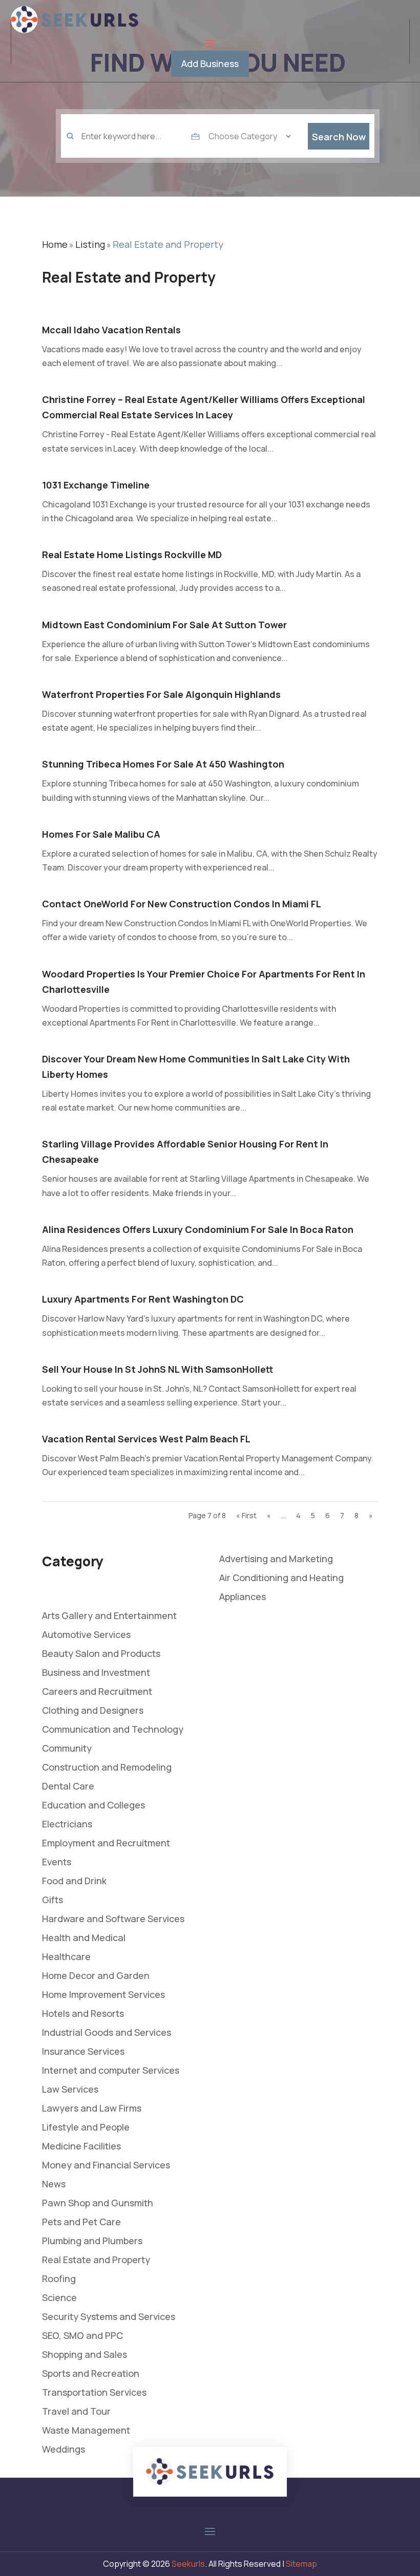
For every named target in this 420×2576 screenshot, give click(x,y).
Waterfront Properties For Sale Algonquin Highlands (161, 694)
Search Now (339, 137)
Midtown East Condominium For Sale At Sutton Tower (164, 625)
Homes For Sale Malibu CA (101, 834)
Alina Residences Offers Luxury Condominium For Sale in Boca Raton (198, 1229)
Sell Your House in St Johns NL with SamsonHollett (158, 1369)
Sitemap (301, 2564)
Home (55, 244)
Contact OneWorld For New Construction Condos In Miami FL (182, 904)
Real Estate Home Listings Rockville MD (132, 555)
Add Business (210, 63)
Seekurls (188, 2564)
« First (246, 1515)
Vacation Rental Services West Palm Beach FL (146, 1439)
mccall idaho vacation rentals (111, 330)
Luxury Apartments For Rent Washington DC (143, 1299)
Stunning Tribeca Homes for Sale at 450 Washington (163, 764)
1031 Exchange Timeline (96, 485)
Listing (90, 244)
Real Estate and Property (168, 244)
